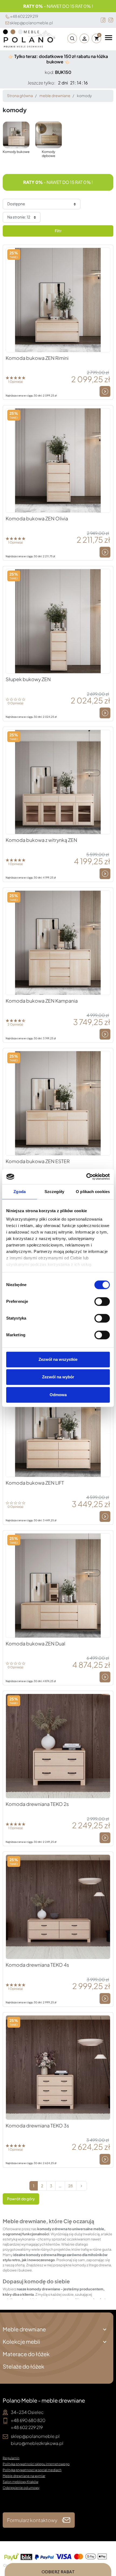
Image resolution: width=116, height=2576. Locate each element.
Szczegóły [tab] (54, 1192)
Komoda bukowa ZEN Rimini (37, 358)
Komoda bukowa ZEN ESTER (38, 1161)
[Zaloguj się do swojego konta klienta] (84, 38)
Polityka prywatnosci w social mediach (32, 2470)
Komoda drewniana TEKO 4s (37, 1965)
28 (71, 2186)
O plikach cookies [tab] (93, 1192)
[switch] (102, 1301)
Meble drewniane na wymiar (24, 2476)
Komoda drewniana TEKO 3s (37, 2126)
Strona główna (20, 96)
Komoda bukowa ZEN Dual (35, 1644)
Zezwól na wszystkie (58, 1359)
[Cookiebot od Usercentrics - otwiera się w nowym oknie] (86, 1177)
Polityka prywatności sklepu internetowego (36, 2464)
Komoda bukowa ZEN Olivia (37, 518)
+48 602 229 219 (24, 16)
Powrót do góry (21, 2199)
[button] (71, 38)
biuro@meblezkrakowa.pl (37, 2443)
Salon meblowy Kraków (21, 2482)
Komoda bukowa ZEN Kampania (42, 1001)
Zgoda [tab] (20, 1192)
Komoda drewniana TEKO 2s (37, 1804)
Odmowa (58, 1395)
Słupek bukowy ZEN (28, 679)
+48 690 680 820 (28, 2420)
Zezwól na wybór (58, 1377)
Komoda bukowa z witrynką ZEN (41, 840)
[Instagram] (111, 20)
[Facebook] (103, 20)
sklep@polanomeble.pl (31, 23)
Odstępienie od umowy (21, 2488)
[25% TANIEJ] (58, 299)
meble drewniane (55, 96)
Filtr (58, 231)
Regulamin (11, 2458)
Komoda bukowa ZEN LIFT (35, 1483)
